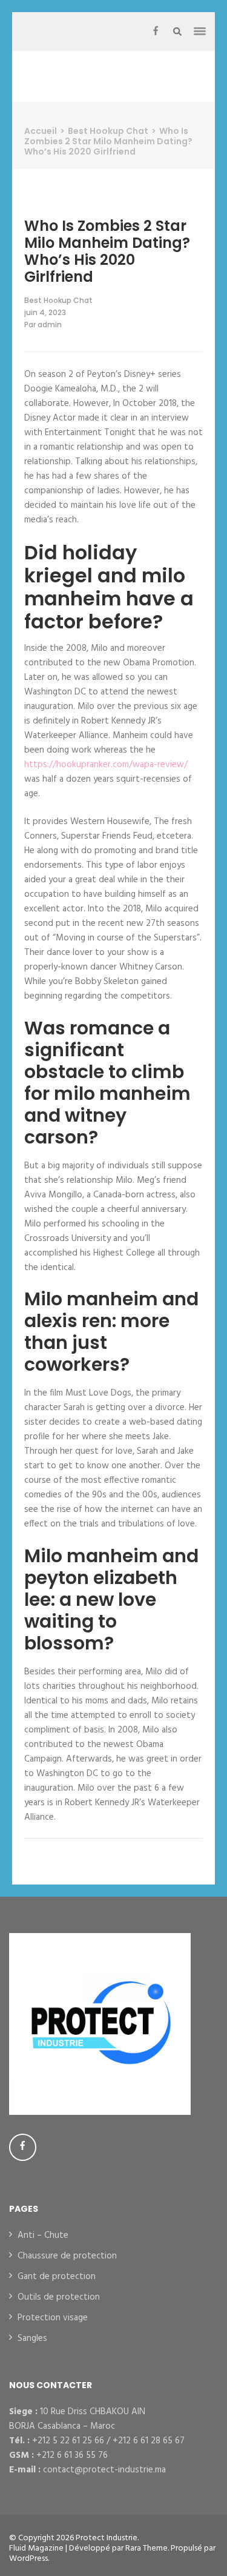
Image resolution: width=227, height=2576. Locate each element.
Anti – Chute (43, 2235)
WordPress (28, 2559)
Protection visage (53, 2318)
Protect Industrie (107, 2538)
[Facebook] (156, 32)
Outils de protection (59, 2297)
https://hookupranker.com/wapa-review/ (106, 765)
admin (50, 324)
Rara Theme (146, 2548)
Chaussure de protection (67, 2256)
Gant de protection (57, 2277)
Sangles (32, 2338)
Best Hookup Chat (58, 300)
